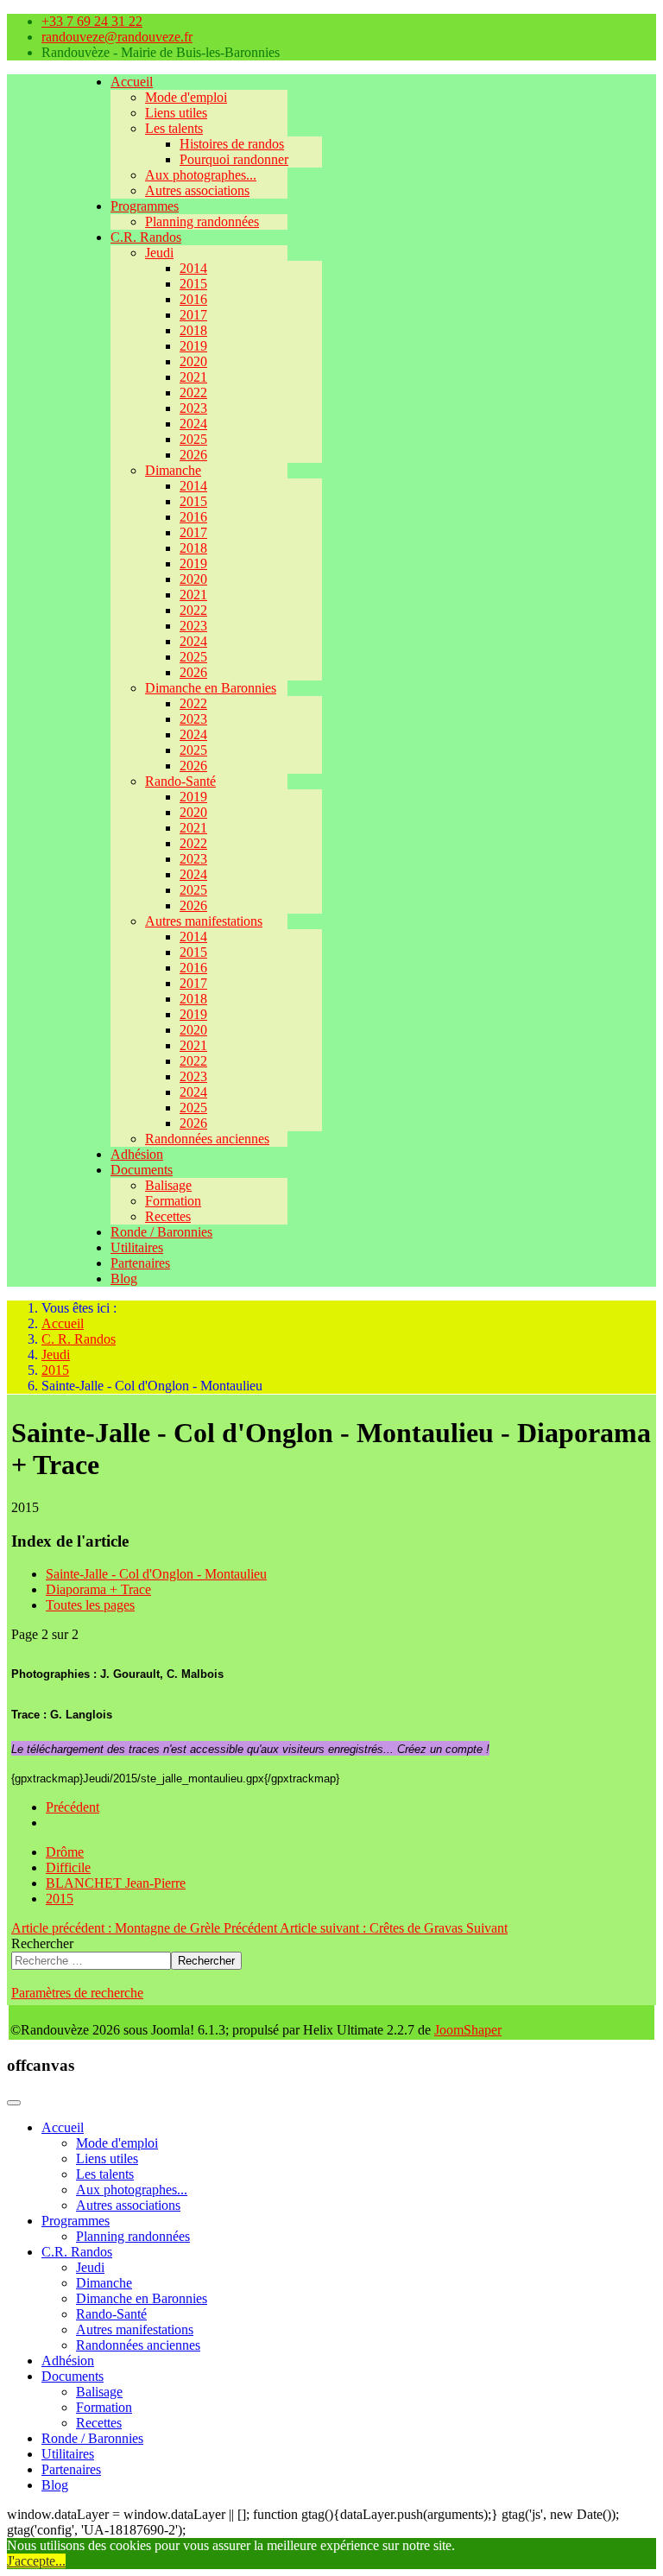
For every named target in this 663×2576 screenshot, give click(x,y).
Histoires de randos (232, 144)
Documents (142, 1170)
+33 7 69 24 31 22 (92, 21)
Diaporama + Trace (98, 1589)
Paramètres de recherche (77, 1993)
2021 (193, 377)
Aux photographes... (201, 175)
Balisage (168, 1185)
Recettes (168, 1216)
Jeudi (159, 253)
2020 (193, 361)
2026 (193, 455)
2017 (193, 315)
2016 (193, 299)
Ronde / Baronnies (161, 1232)
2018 (193, 330)
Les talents (174, 128)
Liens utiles (176, 113)
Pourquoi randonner (234, 159)
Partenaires (140, 1263)
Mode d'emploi (186, 97)
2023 (193, 408)
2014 (193, 268)
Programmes (145, 206)
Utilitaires (137, 1247)
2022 (193, 392)
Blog (124, 1279)
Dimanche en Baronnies (211, 688)
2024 (193, 424)
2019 (193, 346)
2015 (193, 284)
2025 (193, 439)
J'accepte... (36, 2561)
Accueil (132, 82)
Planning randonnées (202, 222)
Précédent (73, 1807)
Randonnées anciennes (207, 1139)
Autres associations (197, 190)
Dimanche (173, 470)
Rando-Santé (180, 781)
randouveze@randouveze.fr (117, 37)
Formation (173, 1201)
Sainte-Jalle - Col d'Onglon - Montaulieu (156, 1574)
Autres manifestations (204, 921)
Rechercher (42, 1943)
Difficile (68, 1867)
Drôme (65, 1852)
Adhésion (137, 1154)
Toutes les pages (90, 1605)
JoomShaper (468, 2030)
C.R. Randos (146, 237)
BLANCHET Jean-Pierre (116, 1883)
